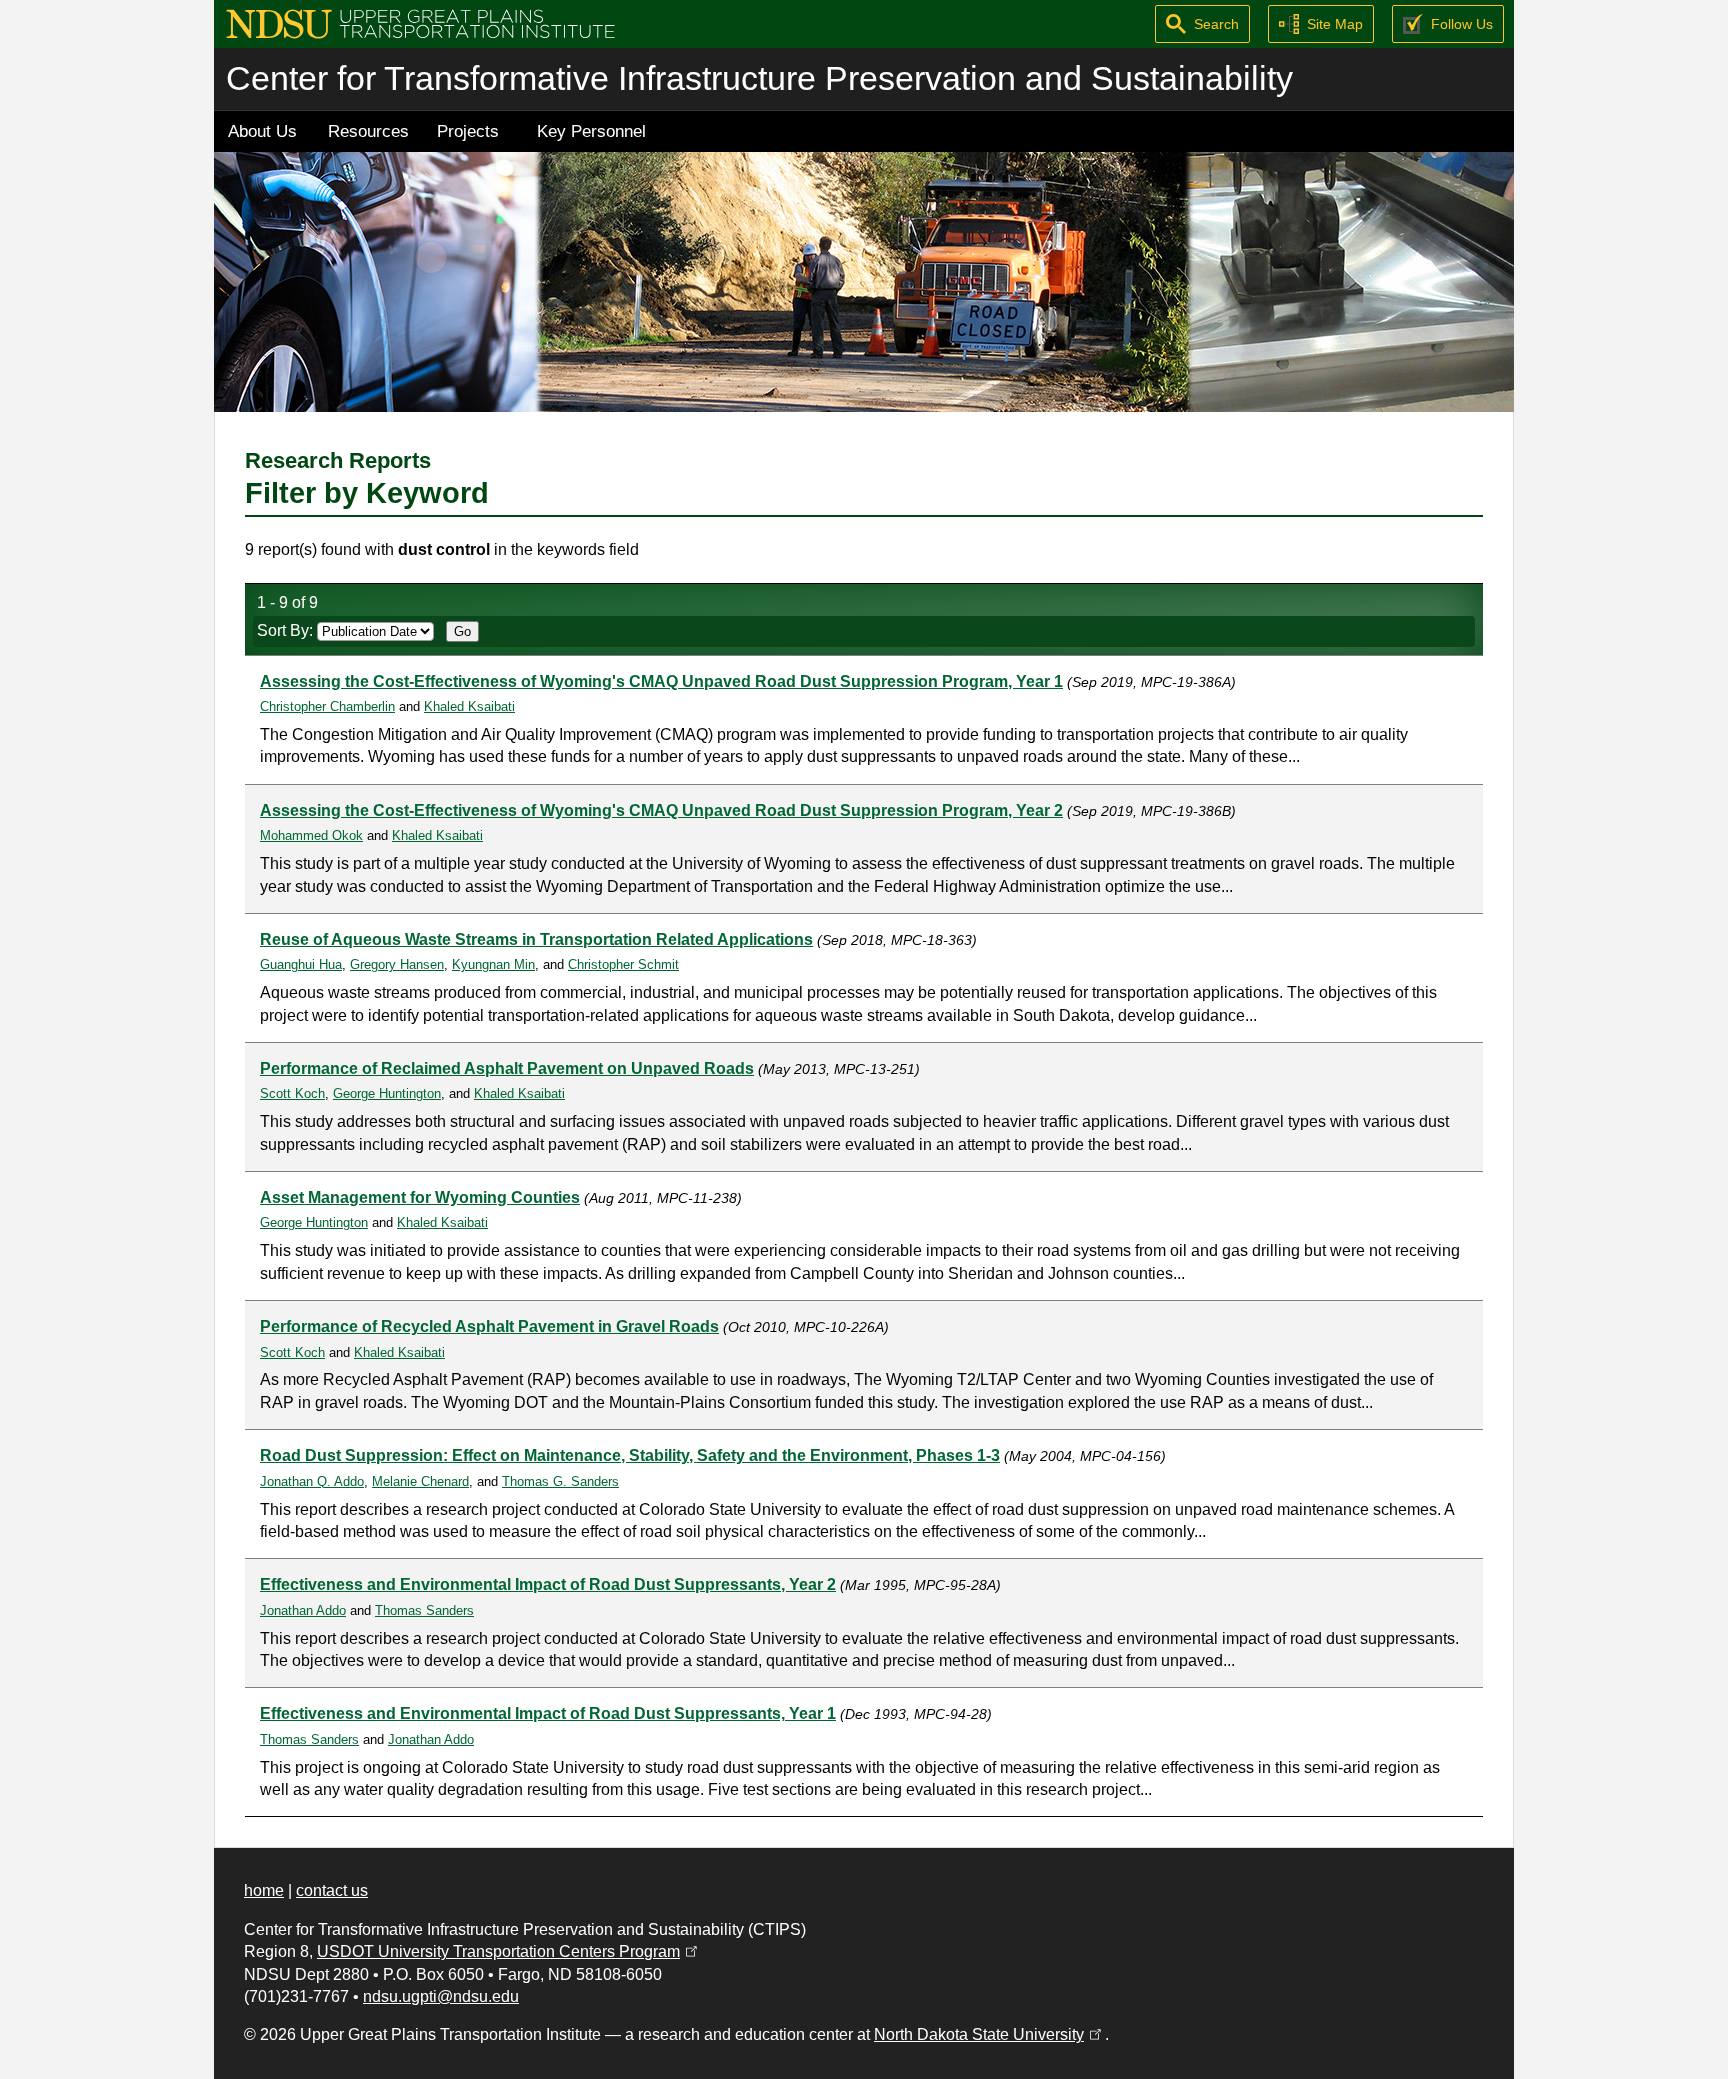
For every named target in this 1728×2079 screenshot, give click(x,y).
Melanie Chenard (420, 1481)
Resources (368, 131)
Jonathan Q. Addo (312, 1481)
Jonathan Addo (303, 1610)
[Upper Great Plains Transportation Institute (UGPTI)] (420, 22)
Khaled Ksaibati (469, 706)
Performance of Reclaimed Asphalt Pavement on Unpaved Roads (507, 1068)
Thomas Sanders (424, 1610)
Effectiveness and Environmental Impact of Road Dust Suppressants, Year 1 (548, 1713)
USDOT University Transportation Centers (509, 1951)
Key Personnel (591, 131)
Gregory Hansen (397, 964)
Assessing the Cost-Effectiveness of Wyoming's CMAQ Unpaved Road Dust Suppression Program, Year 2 (661, 810)
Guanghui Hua (301, 964)
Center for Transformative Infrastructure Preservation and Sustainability (759, 78)
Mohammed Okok (311, 835)
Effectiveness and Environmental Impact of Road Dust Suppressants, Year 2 (548, 1584)
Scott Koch (292, 1093)
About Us (262, 131)
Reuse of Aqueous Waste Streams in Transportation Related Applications (536, 939)
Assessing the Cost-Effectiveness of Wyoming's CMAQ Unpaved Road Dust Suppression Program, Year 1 (661, 681)
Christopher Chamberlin (327, 706)
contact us (332, 1890)
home (264, 1890)
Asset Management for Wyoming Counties (420, 1197)
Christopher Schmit (623, 964)
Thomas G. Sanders (560, 1481)
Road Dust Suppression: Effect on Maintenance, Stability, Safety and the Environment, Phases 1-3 (630, 1455)
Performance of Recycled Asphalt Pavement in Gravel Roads (489, 1326)
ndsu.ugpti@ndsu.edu (441, 1996)
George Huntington (387, 1093)
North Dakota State (989, 2034)
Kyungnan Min (493, 964)
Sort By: (287, 630)
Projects (468, 131)
